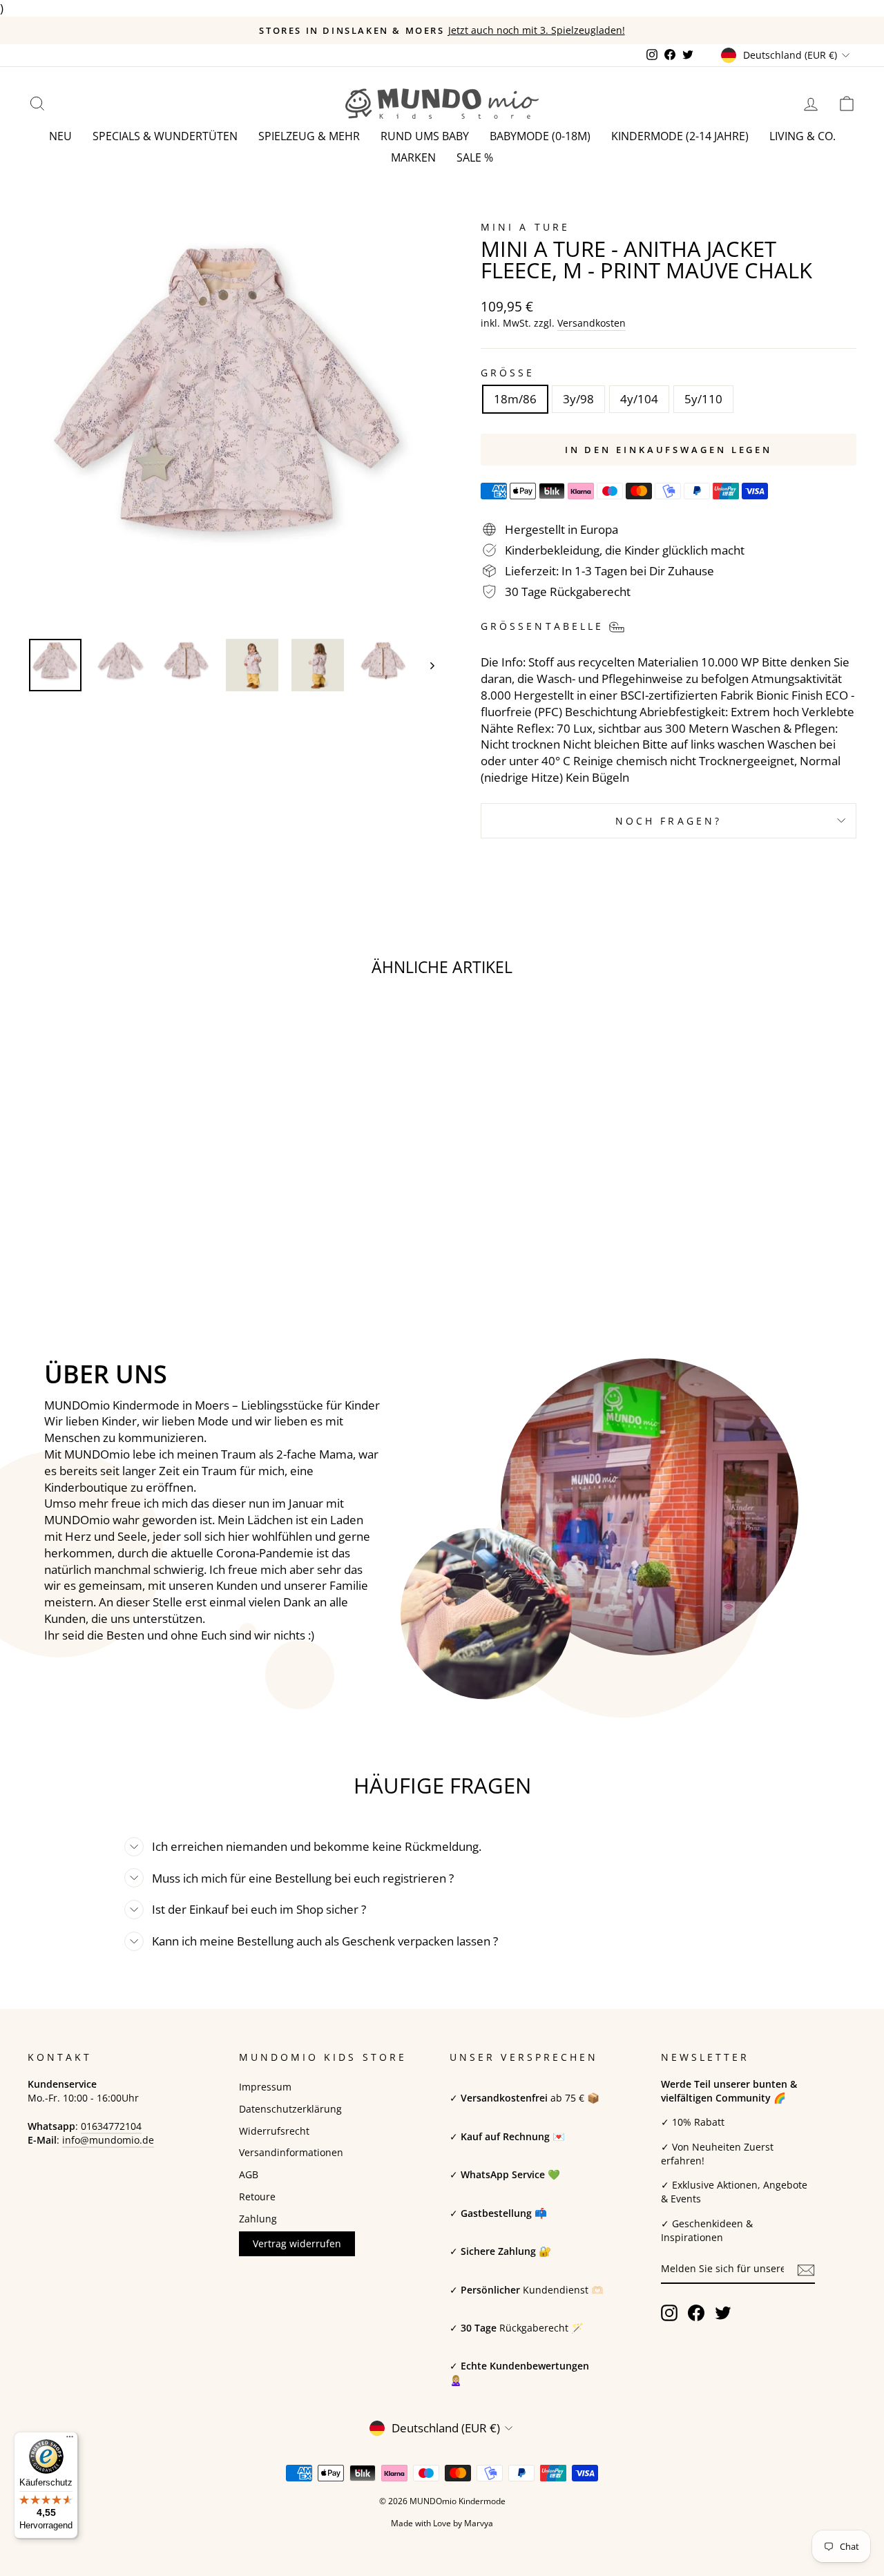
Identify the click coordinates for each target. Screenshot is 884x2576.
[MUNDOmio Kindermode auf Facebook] (696, 2313)
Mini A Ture (525, 227)
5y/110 (703, 399)
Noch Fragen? (669, 821)
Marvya (479, 2523)
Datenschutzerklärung (290, 2109)
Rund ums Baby (425, 136)
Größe (508, 373)
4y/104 (639, 399)
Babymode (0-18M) (540, 136)
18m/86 (515, 399)
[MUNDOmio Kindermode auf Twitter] (723, 2313)
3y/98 (578, 399)
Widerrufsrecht (274, 2131)
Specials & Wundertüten (165, 136)
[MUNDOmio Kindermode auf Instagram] (669, 2313)
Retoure (257, 2197)
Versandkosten (592, 323)
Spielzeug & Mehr (309, 136)
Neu (60, 136)
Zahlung (258, 2219)
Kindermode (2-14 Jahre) (680, 136)
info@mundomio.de (108, 2140)
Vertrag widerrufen (297, 2243)
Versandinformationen (291, 2152)
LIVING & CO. (803, 136)
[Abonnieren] (806, 2269)
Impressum (265, 2087)
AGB (249, 2174)
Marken (413, 157)
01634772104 (111, 2126)
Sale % (475, 157)
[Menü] (70, 2440)
